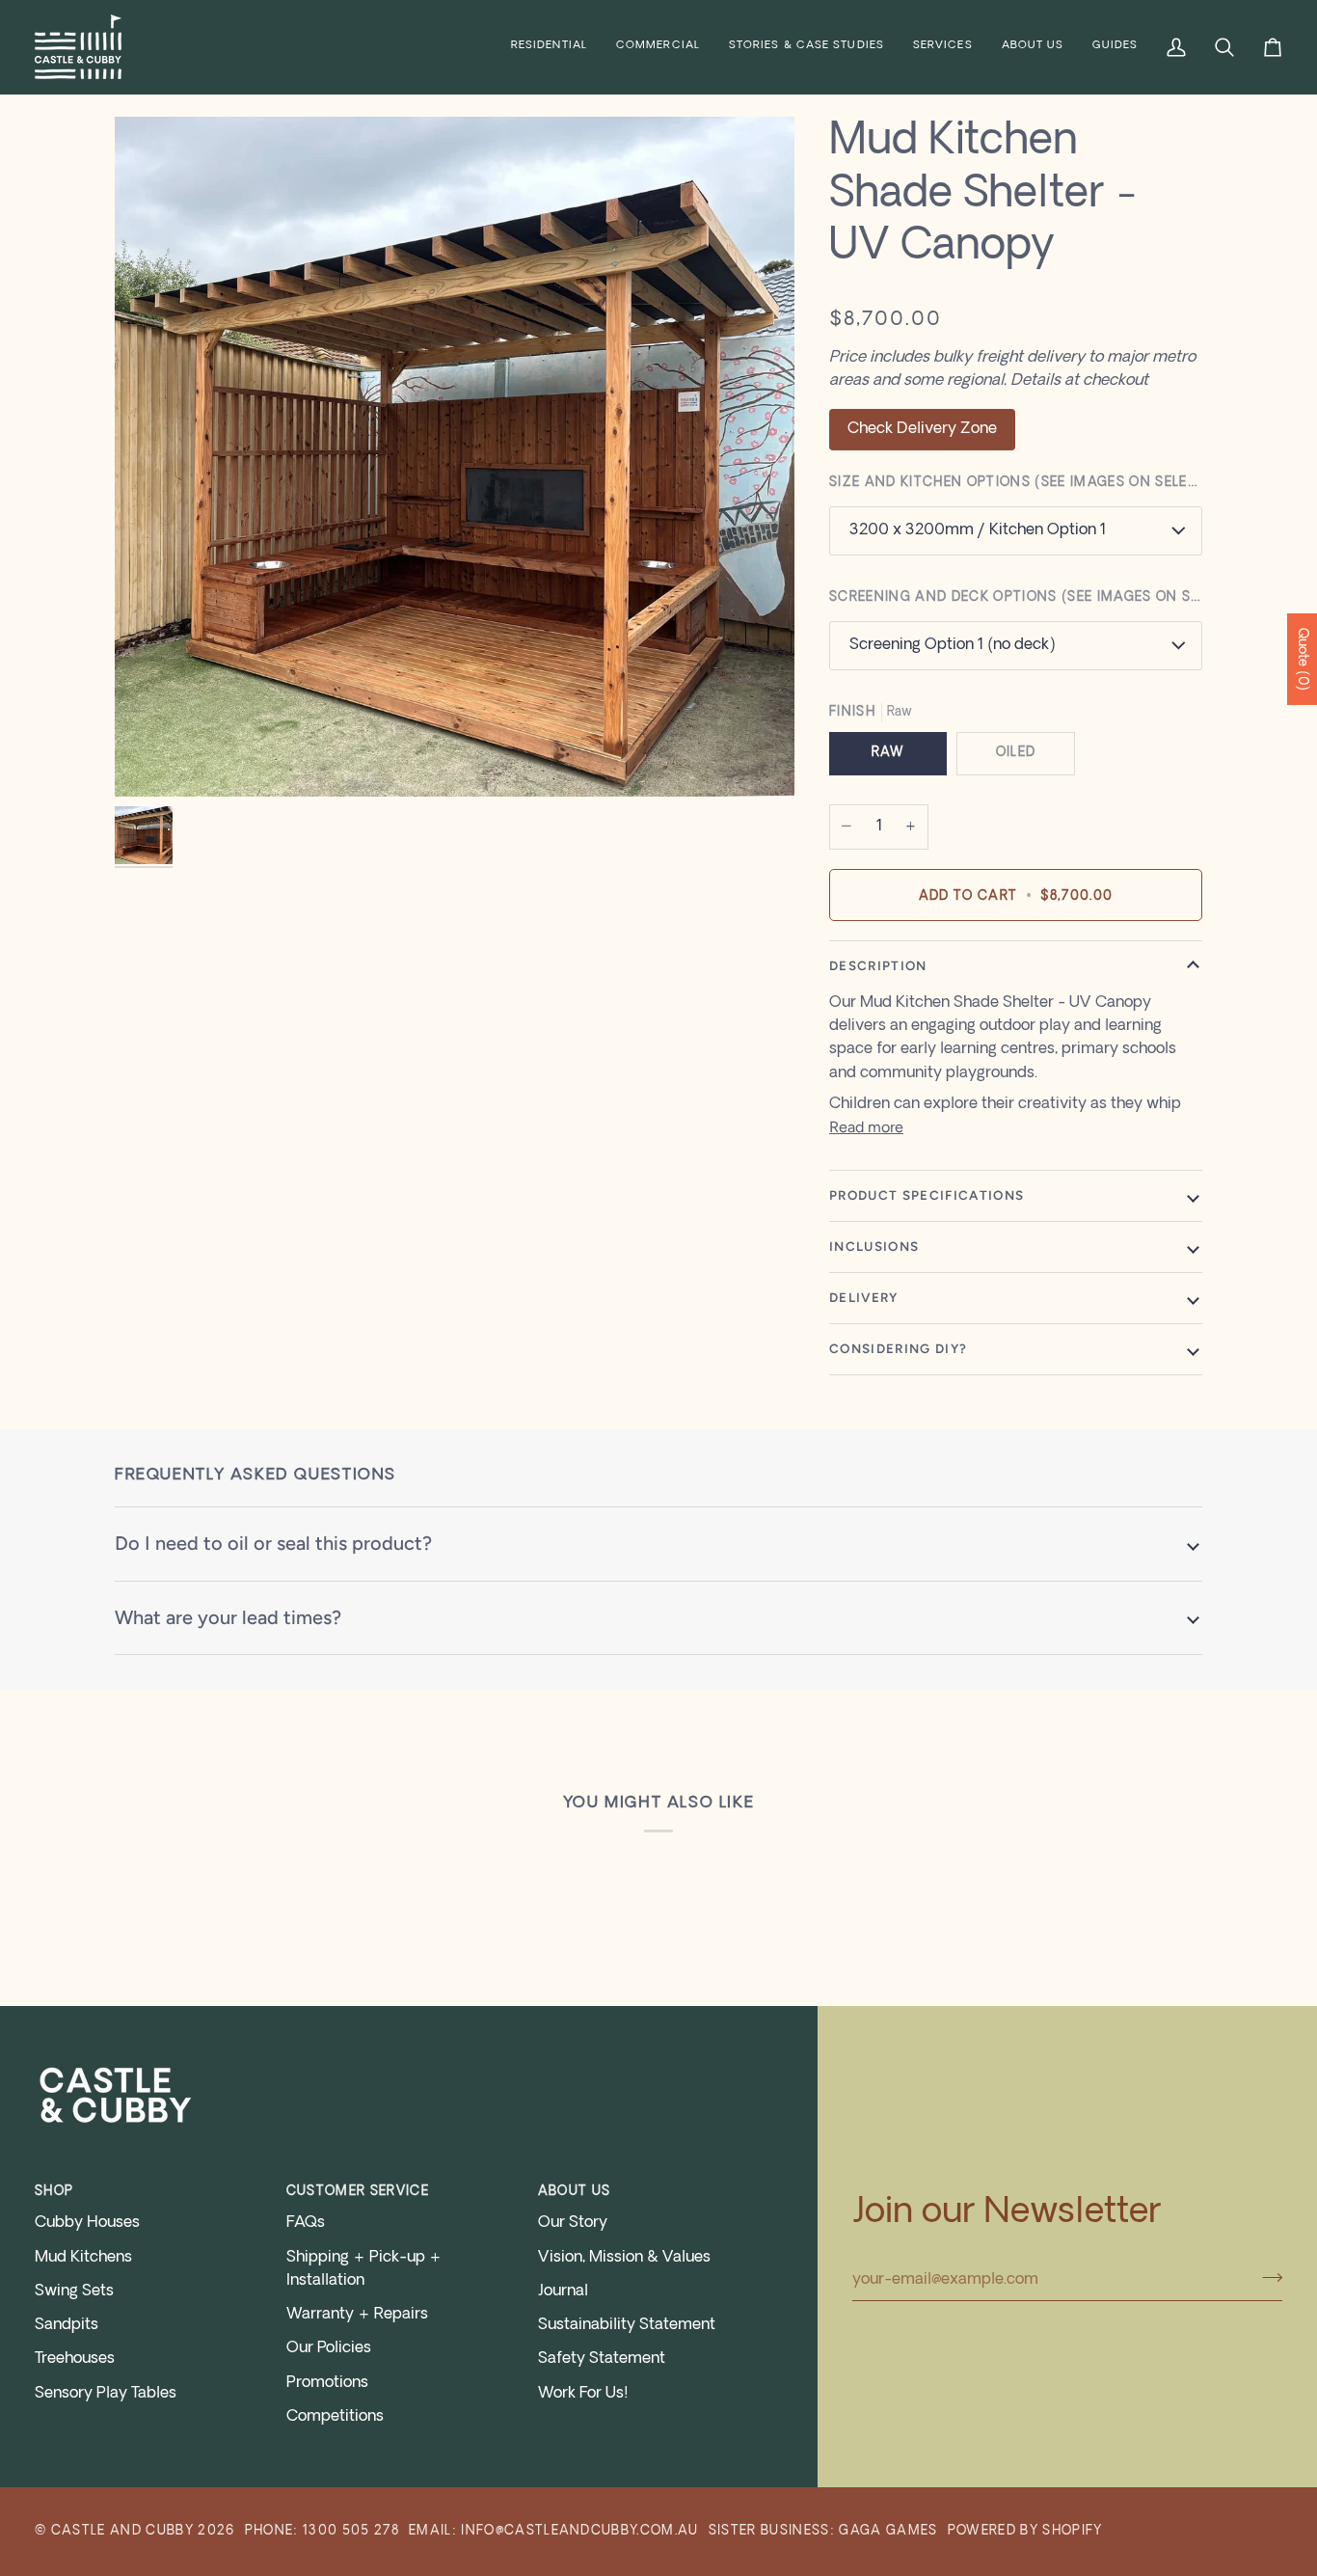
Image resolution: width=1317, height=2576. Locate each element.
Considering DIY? (898, 1348)
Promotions (327, 2383)
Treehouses (75, 2359)
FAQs (306, 2223)
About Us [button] (575, 2192)
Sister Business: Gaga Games (823, 2531)
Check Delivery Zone (922, 429)
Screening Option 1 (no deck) (952, 645)
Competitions (335, 2417)
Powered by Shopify (1025, 2531)
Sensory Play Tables (106, 2394)
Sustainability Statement (627, 2325)
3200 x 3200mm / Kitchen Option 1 (978, 530)
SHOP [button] (54, 2192)
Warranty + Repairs (357, 2315)
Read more (866, 1127)
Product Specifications (927, 1195)
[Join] (1266, 2277)
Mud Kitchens (83, 2258)
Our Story (573, 2223)
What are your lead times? (228, 1617)
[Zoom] (455, 457)
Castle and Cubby (122, 2531)
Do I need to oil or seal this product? (273, 1543)
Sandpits (67, 2325)
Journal (563, 2291)
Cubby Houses (87, 2223)
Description (878, 965)
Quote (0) (1302, 659)
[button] (549, 47)
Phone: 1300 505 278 (322, 2531)
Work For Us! (583, 2394)
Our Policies (329, 2348)
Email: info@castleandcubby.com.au (554, 2531)
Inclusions (874, 1246)
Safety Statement (602, 2359)
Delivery (864, 1297)
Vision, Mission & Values (624, 2258)
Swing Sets (74, 2291)
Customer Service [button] (358, 2192)
